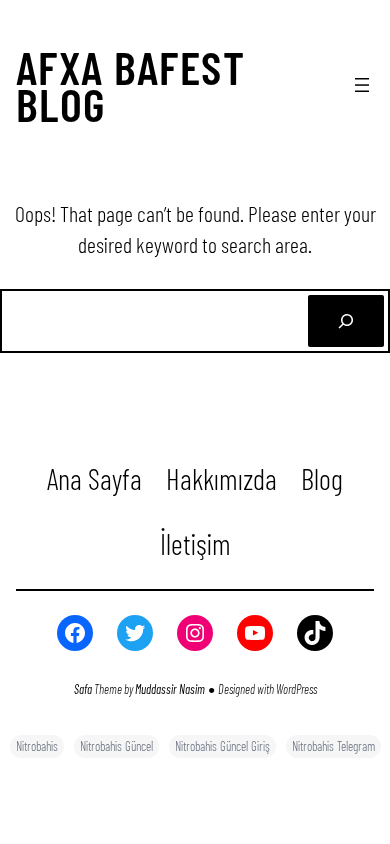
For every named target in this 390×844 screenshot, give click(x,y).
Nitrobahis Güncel (116, 746)
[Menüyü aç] (362, 85)
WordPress (296, 689)
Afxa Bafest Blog (130, 84)
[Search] (346, 321)
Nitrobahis (37, 746)
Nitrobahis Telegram (333, 746)
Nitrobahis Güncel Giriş (222, 746)
